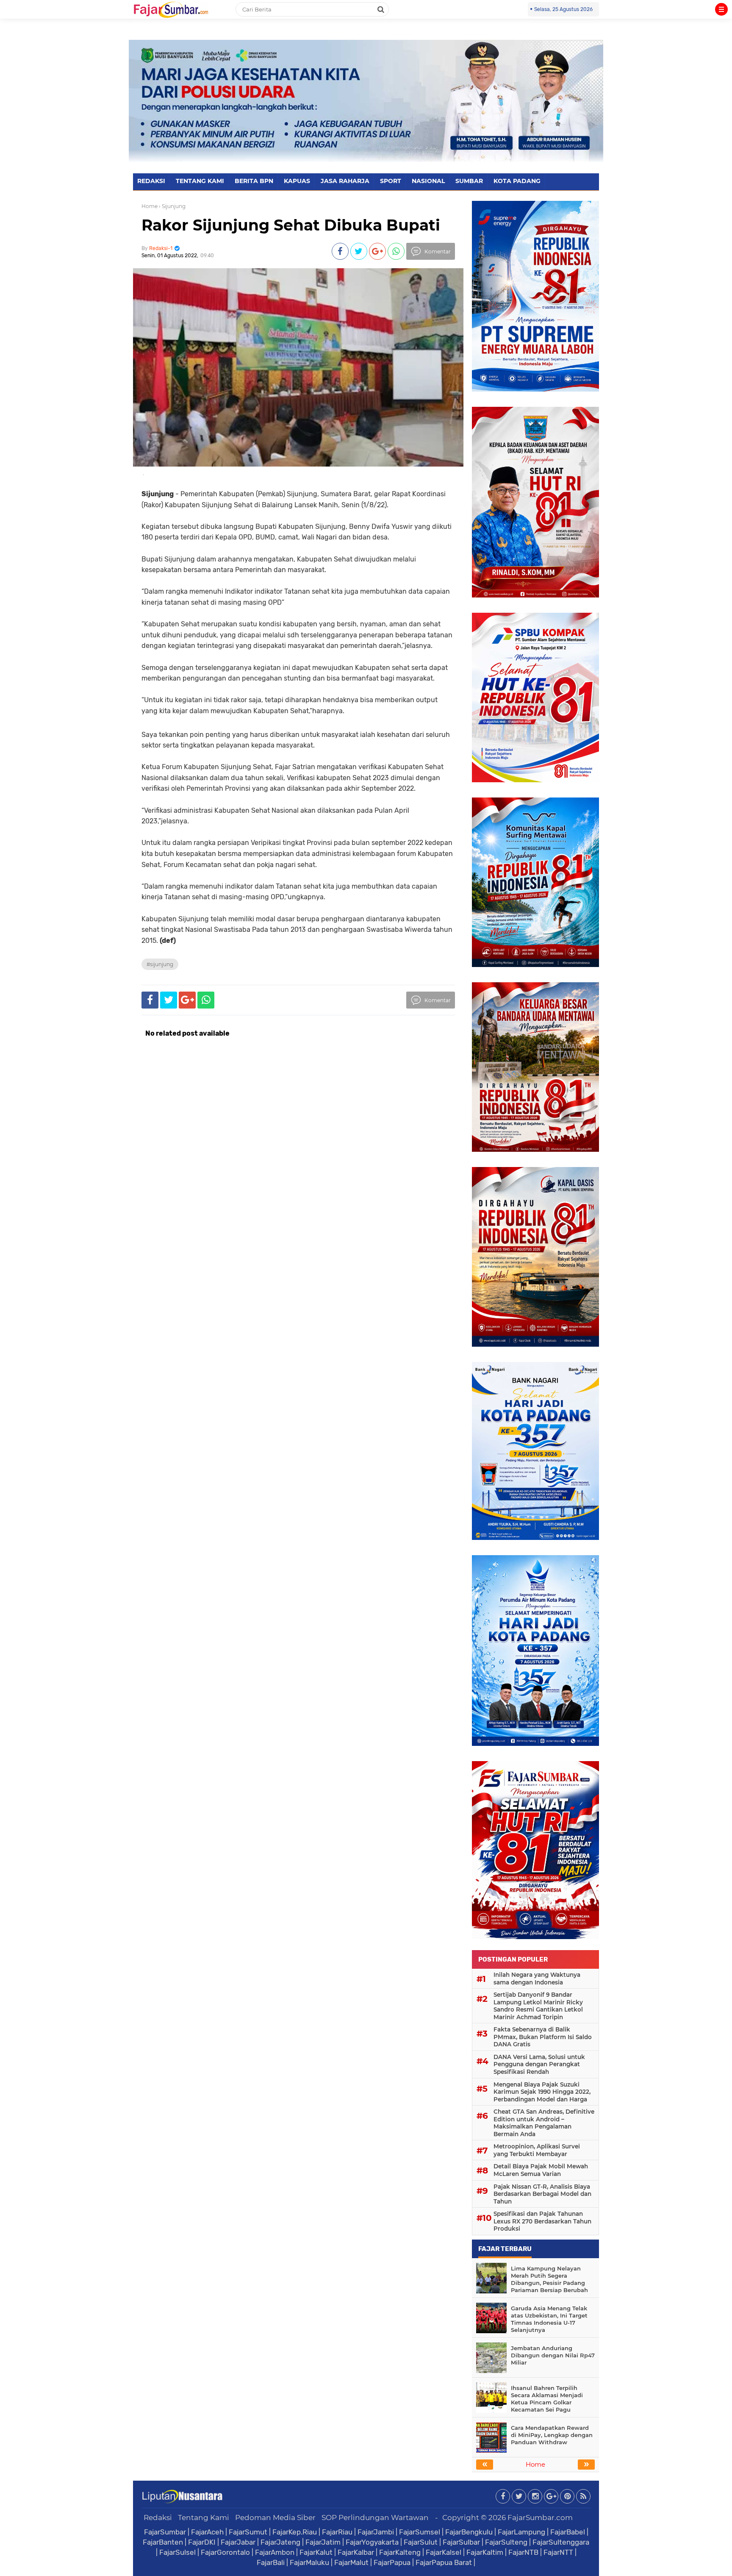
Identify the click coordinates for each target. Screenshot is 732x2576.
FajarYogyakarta (372, 2542)
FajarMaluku (309, 2562)
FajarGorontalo (225, 2552)
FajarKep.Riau (295, 2532)
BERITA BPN (254, 181)
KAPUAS (297, 181)
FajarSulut (421, 2542)
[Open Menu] (721, 9)
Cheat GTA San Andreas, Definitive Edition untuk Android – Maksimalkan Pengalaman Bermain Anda (544, 2123)
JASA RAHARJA (345, 181)
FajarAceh (207, 2532)
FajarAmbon (275, 2552)
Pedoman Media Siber (275, 2518)
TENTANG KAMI (200, 181)
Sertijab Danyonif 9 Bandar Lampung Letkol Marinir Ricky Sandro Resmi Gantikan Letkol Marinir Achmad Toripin (538, 2006)
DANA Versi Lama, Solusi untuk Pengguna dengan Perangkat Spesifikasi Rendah (539, 2064)
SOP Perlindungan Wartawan (375, 2518)
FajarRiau (337, 2532)
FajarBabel (568, 2532)
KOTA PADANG (517, 181)
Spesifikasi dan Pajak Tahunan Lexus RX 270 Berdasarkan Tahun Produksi (542, 2221)
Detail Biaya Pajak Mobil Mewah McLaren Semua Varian (541, 2170)
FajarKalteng (400, 2552)
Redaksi (158, 2518)
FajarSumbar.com (540, 2518)
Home (150, 206)
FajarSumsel (420, 2532)
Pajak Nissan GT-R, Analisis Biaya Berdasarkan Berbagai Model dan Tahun (542, 2194)
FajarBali (271, 2562)
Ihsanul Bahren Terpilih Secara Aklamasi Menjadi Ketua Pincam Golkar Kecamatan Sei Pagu (547, 2399)
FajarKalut (316, 2552)
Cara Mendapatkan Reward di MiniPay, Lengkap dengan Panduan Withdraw (552, 2435)
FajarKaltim (485, 2552)
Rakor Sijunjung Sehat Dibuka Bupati (291, 225)
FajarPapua (392, 2562)
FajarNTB (523, 2552)
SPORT (391, 181)
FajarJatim (323, 2542)
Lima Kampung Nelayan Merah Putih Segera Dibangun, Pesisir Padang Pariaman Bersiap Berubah (549, 2279)
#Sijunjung (160, 964)
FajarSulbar (461, 2542)
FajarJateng (280, 2542)
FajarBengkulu (469, 2532)
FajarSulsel (177, 2552)
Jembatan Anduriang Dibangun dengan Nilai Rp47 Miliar (553, 2355)
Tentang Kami (204, 2518)
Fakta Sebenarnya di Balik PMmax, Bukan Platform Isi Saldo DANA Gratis (543, 2037)
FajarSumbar (165, 2532)
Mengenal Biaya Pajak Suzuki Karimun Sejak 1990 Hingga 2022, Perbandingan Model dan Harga (542, 2092)
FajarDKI (202, 2542)
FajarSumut (248, 2532)
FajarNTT (558, 2552)
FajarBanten (163, 2542)
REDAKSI (151, 181)
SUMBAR (469, 181)
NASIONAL (428, 181)
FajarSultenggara (561, 2542)
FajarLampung (521, 2532)
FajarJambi (376, 2532)
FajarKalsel (444, 2552)
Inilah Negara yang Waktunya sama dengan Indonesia (537, 1979)
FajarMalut (351, 2562)
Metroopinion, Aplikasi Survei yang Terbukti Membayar (537, 2150)
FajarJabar (238, 2542)
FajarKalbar (356, 2552)
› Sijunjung (172, 206)
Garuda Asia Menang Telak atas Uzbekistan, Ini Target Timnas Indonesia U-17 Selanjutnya (549, 2319)
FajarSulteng (506, 2542)
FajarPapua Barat (444, 2562)
